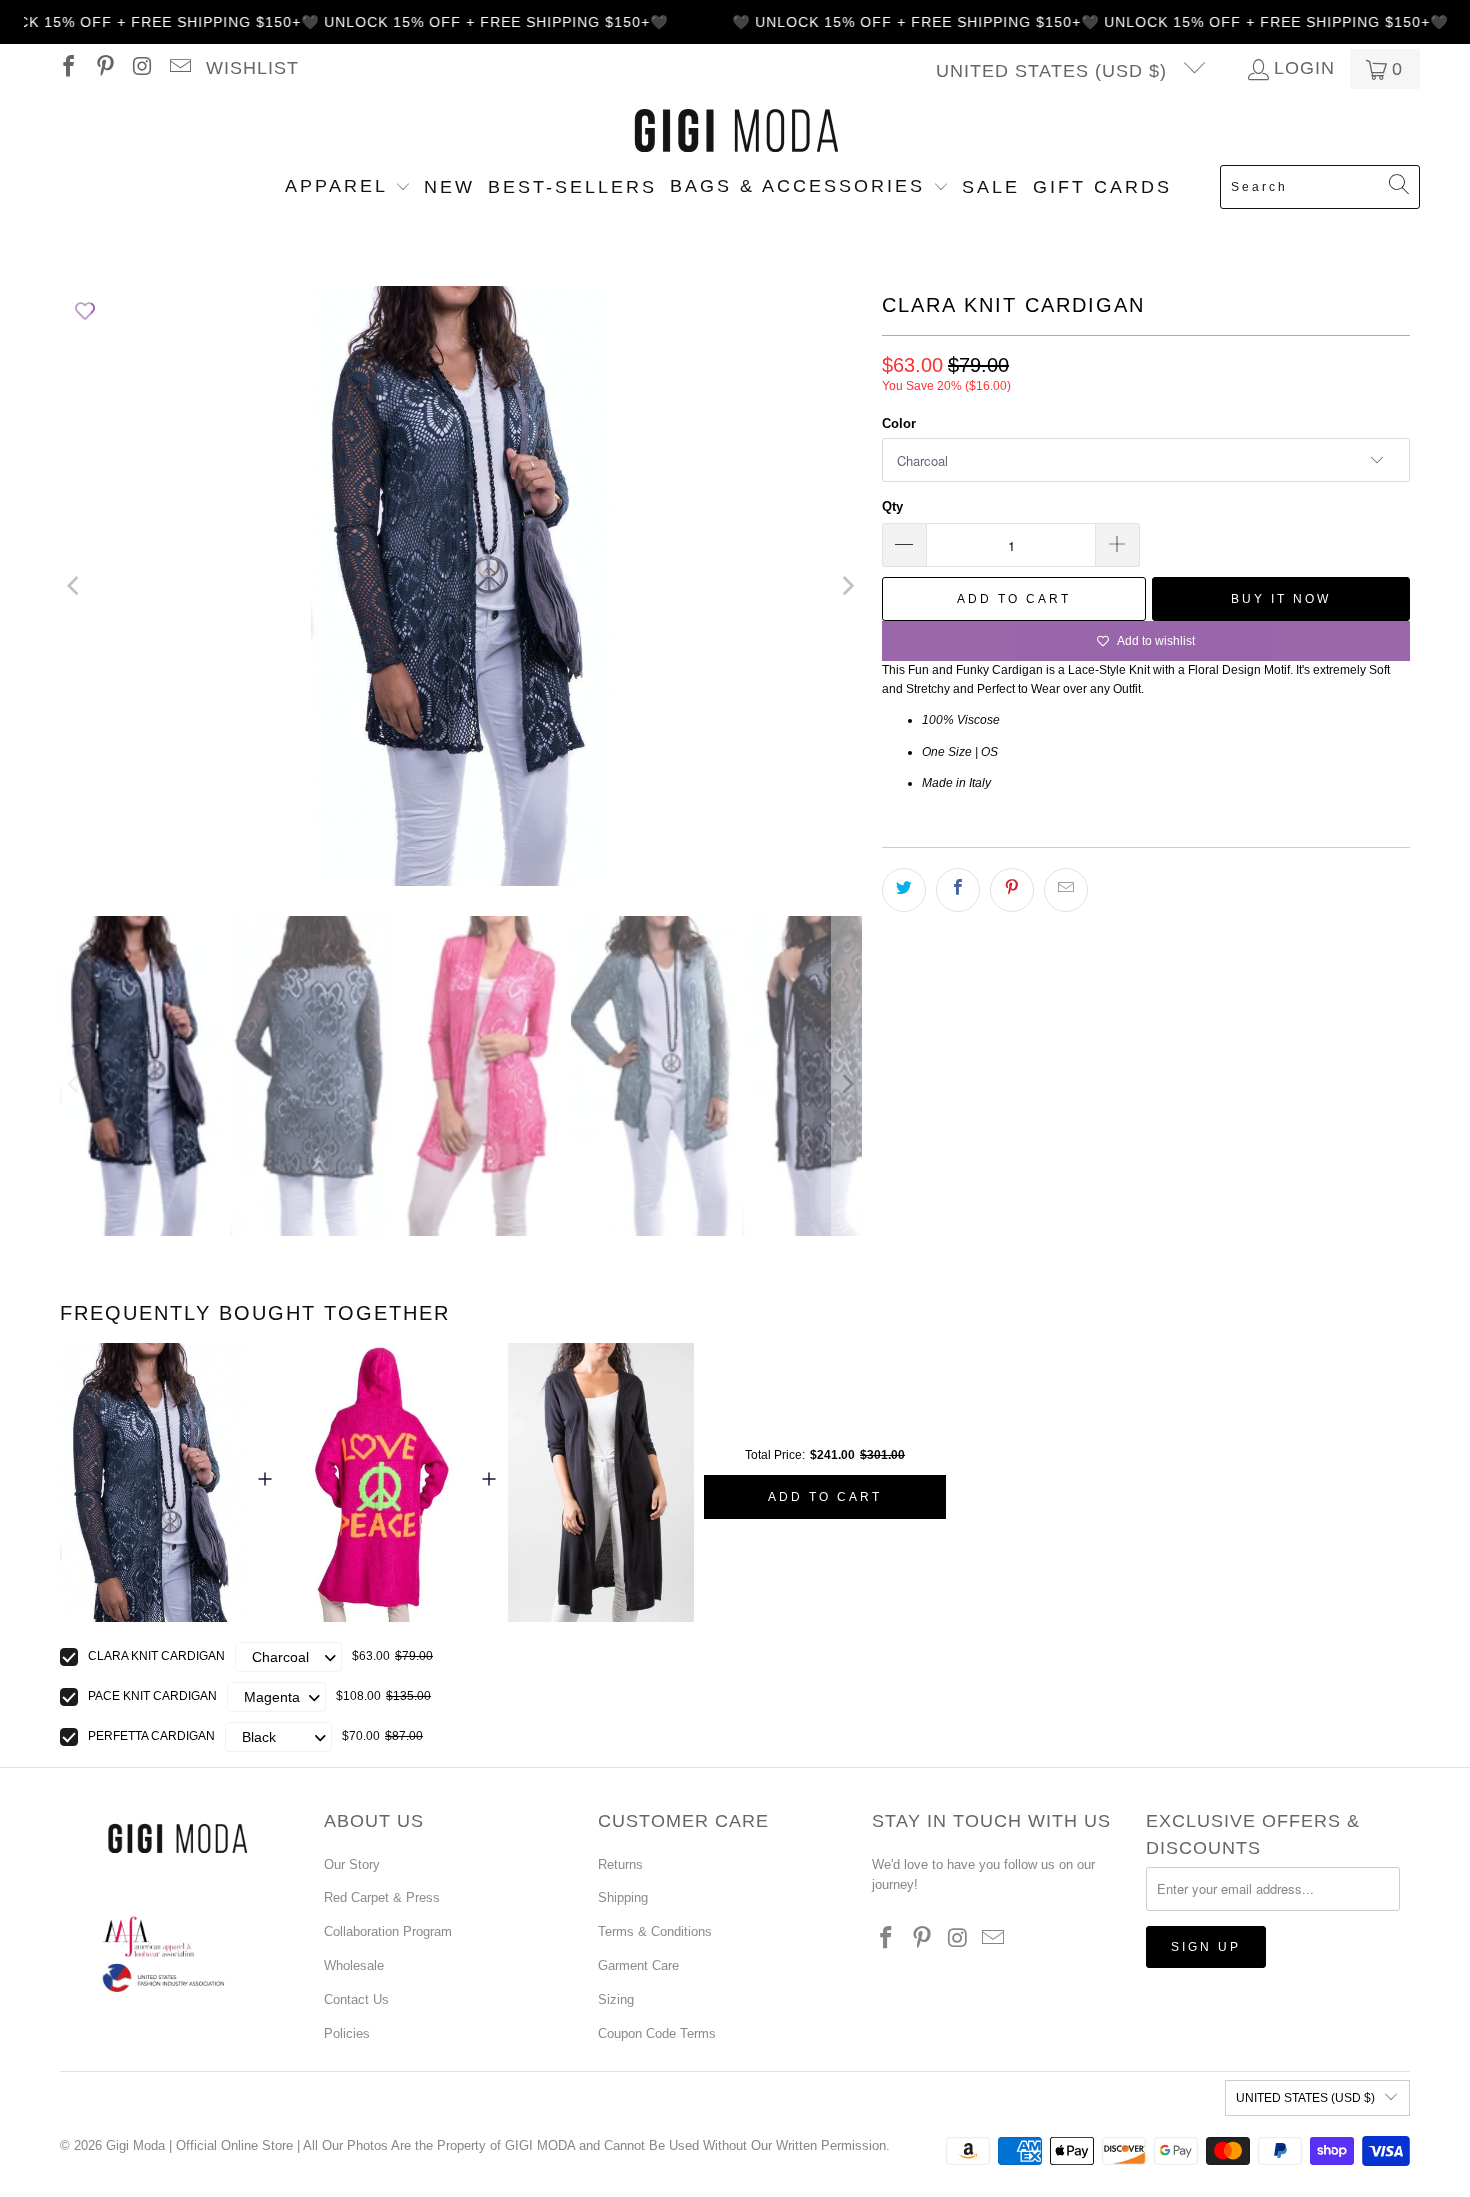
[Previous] (75, 586)
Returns (620, 1864)
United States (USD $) (1054, 71)
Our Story (352, 1864)
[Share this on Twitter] (904, 890)
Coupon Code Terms (657, 2033)
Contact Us (356, 1999)
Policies (347, 2033)
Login (1304, 69)
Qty (892, 506)
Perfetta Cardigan (151, 1736)
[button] (348, 188)
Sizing (616, 1999)
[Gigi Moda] (735, 132)
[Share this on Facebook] (958, 890)
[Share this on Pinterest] (1012, 890)
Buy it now (1281, 599)
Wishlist (252, 68)
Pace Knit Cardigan (152, 1696)
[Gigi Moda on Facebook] (67, 69)
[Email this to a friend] (1066, 890)
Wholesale (354, 1965)
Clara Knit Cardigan (156, 1656)
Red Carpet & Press (382, 1897)
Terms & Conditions (655, 1931)
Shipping (623, 1897)
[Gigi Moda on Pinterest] (104, 69)
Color (899, 423)
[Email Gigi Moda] (178, 69)
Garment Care (638, 1965)
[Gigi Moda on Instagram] (141, 69)
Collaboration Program (388, 1931)
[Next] (847, 586)
